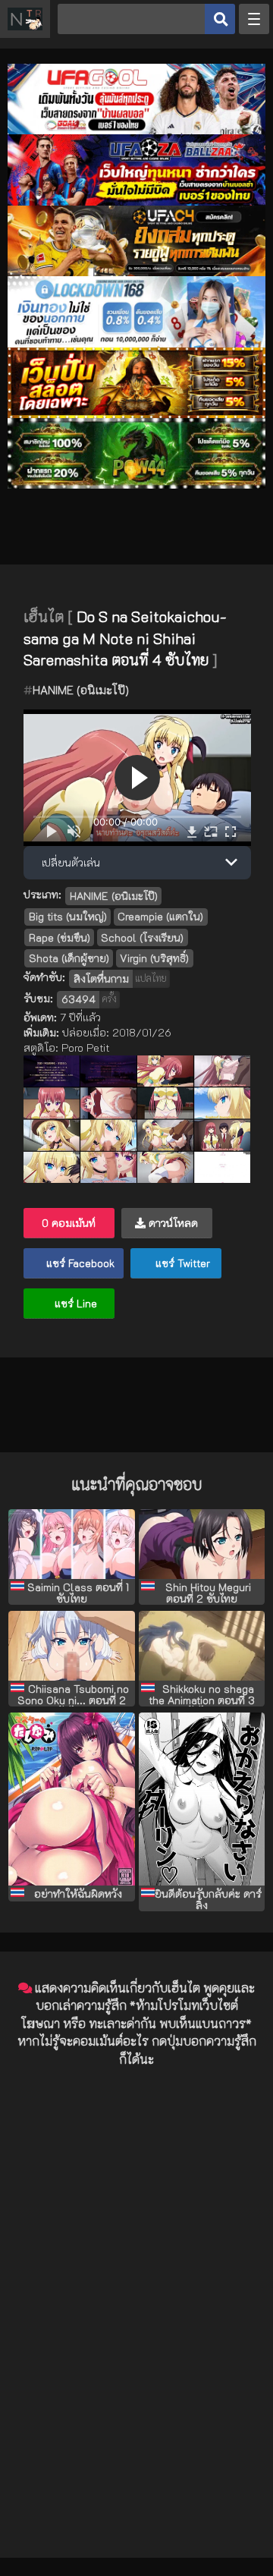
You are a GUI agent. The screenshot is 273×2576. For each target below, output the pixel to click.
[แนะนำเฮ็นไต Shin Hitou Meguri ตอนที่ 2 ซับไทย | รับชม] (202, 1544)
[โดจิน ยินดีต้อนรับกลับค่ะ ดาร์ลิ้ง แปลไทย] (202, 1799)
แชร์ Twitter (181, 1263)
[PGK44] (136, 414)
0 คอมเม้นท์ (69, 1223)
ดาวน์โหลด (172, 1223)
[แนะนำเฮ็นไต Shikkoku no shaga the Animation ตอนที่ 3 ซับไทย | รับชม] (202, 1646)
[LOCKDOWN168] (136, 343)
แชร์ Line (74, 1303)
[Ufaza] (136, 201)
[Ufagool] (136, 130)
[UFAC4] (136, 272)
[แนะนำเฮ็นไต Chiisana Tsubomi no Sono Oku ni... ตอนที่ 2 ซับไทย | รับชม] (72, 1646)
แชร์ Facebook (79, 1263)
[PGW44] (136, 484)
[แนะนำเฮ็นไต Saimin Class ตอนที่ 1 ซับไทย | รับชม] (72, 1544)
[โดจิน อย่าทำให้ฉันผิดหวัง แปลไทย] (72, 1799)
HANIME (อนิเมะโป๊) (81, 690)
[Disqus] (136, 2269)
